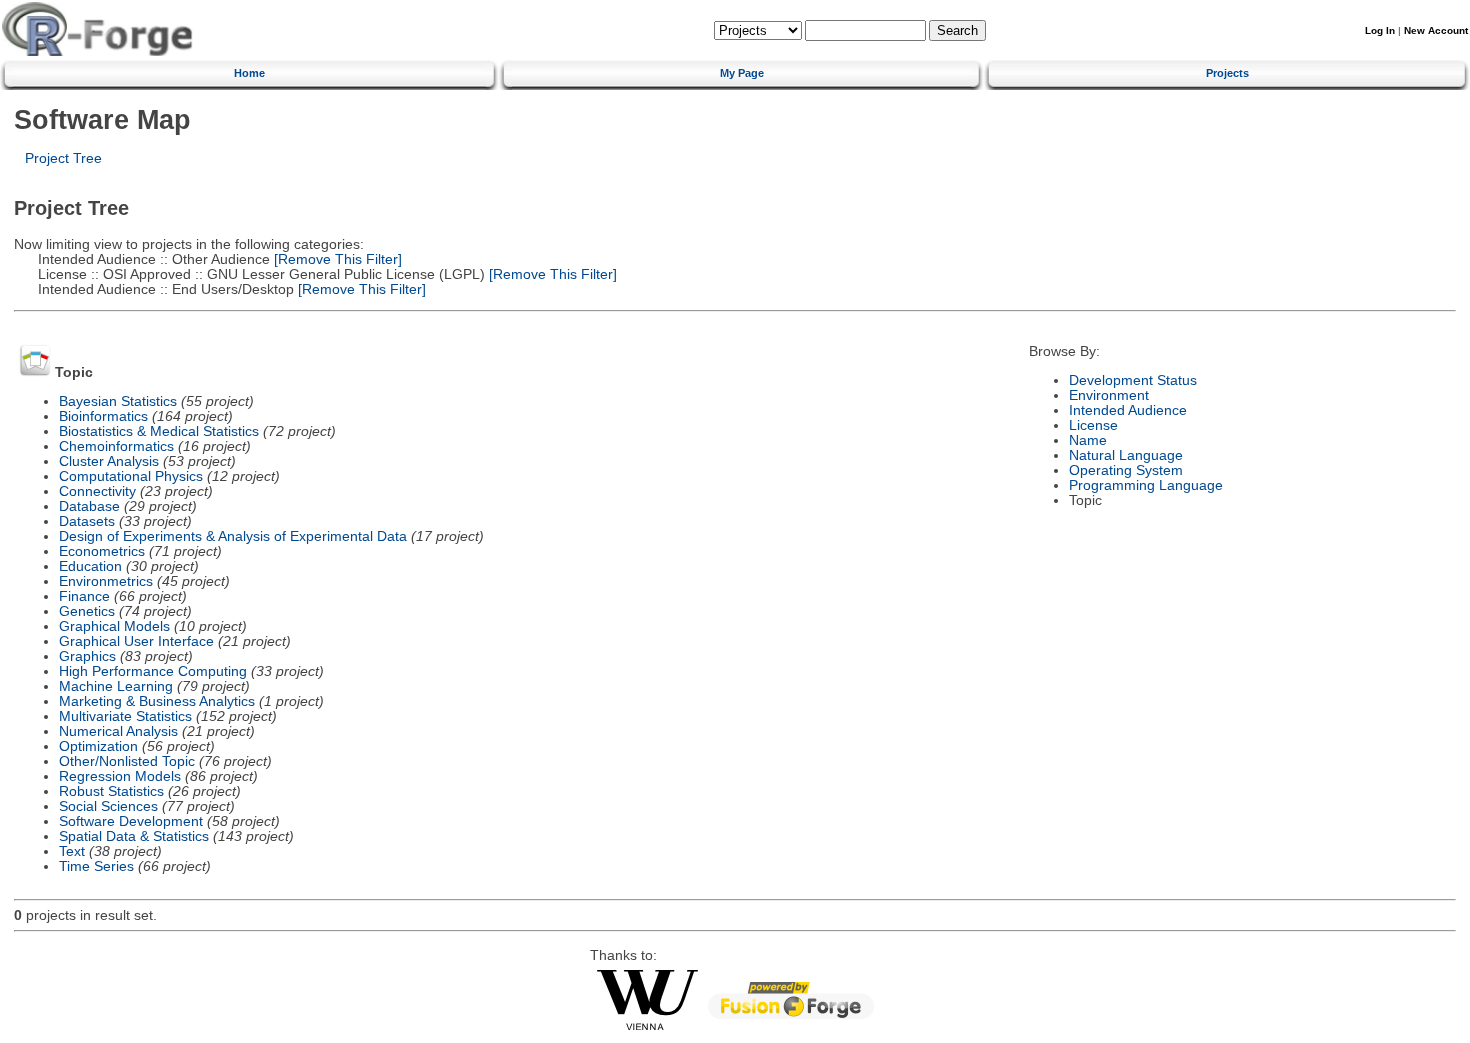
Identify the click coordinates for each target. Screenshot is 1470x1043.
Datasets (87, 521)
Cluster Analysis (109, 461)
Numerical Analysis (118, 731)
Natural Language (1126, 455)
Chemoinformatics (116, 446)
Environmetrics (106, 581)
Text (72, 851)
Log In (1380, 30)
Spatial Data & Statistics (134, 836)
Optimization (98, 746)
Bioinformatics (103, 416)
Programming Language (1146, 485)
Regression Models (120, 776)
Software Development (131, 821)
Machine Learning (116, 686)
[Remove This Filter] (336, 259)
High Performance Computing (153, 671)
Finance (84, 596)
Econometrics (102, 551)
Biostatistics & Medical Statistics (159, 431)
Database (89, 506)
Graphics (87, 656)
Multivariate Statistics (125, 716)
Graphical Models (114, 626)
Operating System (1126, 470)
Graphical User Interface (136, 641)
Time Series (96, 866)
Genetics (87, 611)
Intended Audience (1128, 410)
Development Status (1133, 380)
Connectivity (97, 491)
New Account (1436, 30)
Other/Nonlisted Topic (127, 761)
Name (1088, 440)
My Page (742, 73)
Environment (1109, 395)
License (1093, 425)
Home (249, 73)
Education (90, 566)
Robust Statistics (111, 791)
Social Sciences (108, 806)
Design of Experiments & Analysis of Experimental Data (233, 536)
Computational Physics (131, 476)
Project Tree (63, 158)
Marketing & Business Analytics (157, 701)
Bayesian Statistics (118, 401)
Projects (1227, 73)
